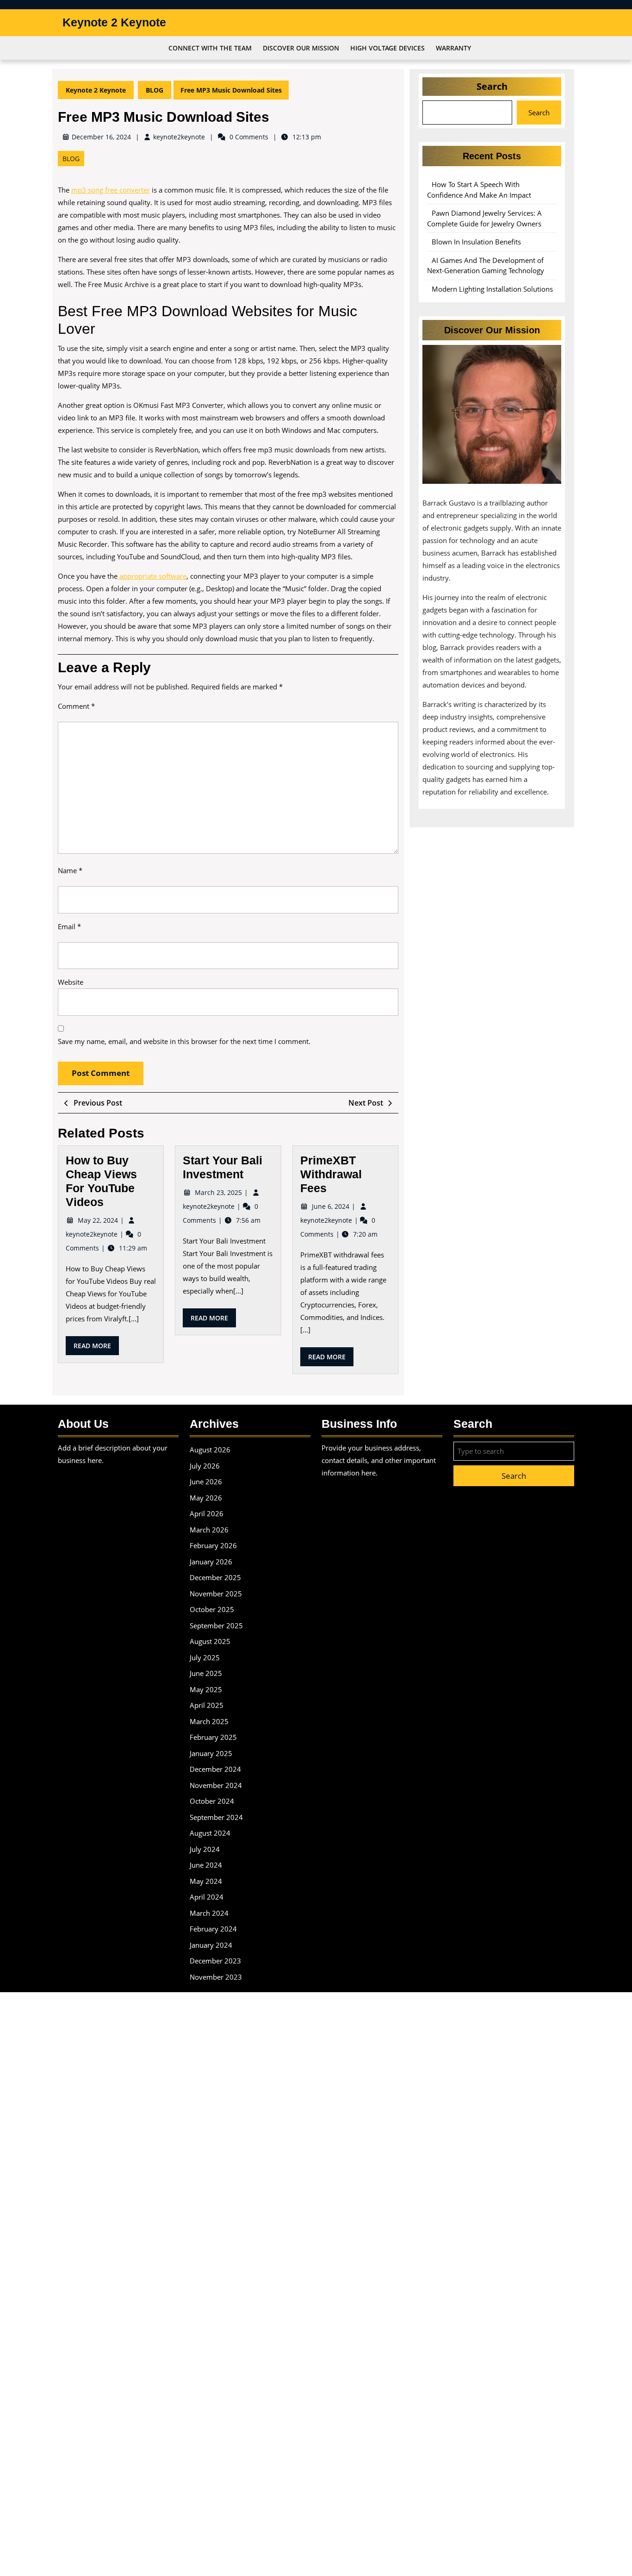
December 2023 (215, 1961)
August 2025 (210, 1641)
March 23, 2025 (219, 1192)
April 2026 (207, 1513)
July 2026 (205, 1466)
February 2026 (213, 1545)
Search (492, 86)
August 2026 (210, 1450)
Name (70, 870)
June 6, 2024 (331, 1206)
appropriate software (152, 576)
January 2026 (211, 1562)
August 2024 (210, 1833)
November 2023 (216, 1977)
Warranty (453, 48)
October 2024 (212, 1801)
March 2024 (209, 1913)
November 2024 (216, 1785)
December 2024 (215, 1769)
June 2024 (206, 1865)
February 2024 (213, 1929)
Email (69, 926)
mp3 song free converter (111, 190)
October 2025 (212, 1609)
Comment (76, 706)
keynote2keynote (179, 137)
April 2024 (207, 1897)
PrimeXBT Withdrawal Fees (331, 1174)
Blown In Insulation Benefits (476, 242)
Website (71, 982)
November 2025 (216, 1594)
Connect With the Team (210, 48)
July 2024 (205, 1849)
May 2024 (206, 1881)
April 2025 (207, 1705)
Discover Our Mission (301, 48)
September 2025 (216, 1626)
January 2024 (211, 1945)
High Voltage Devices (387, 48)
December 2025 (215, 1577)
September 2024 (216, 1817)
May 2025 (206, 1689)
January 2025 (211, 1753)
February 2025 (213, 1737)
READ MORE (96, 1348)
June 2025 (206, 1673)
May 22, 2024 (99, 1220)
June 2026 (206, 1482)
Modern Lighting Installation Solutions (492, 289)
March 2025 (209, 1721)
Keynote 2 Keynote (114, 22)
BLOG (155, 90)
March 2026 (209, 1530)
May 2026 (206, 1498)
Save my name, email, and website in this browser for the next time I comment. (184, 1041)
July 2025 (205, 1657)
